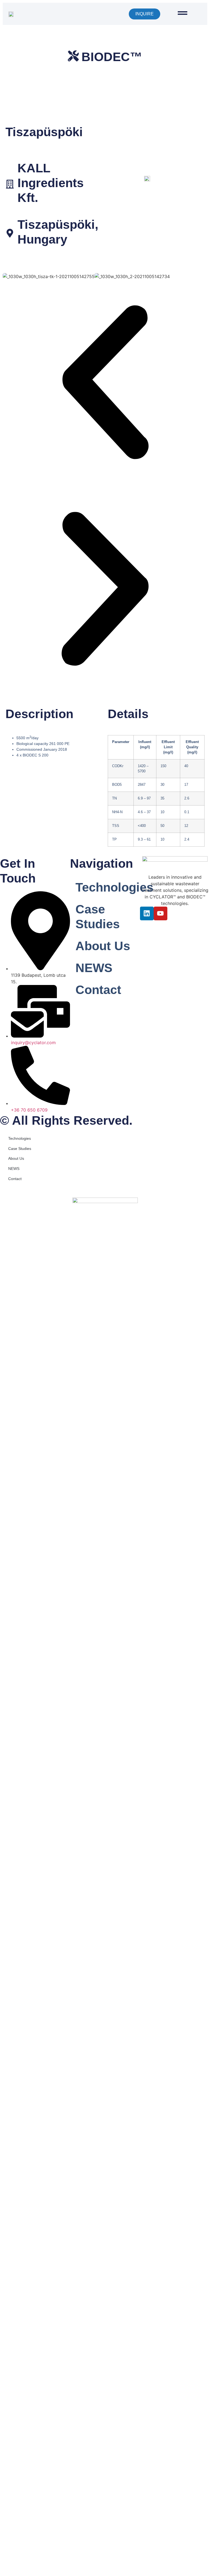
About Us (103, 946)
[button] (105, 383)
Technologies (108, 887)
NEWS (94, 968)
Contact (98, 990)
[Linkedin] (147, 913)
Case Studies (98, 917)
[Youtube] (161, 913)
